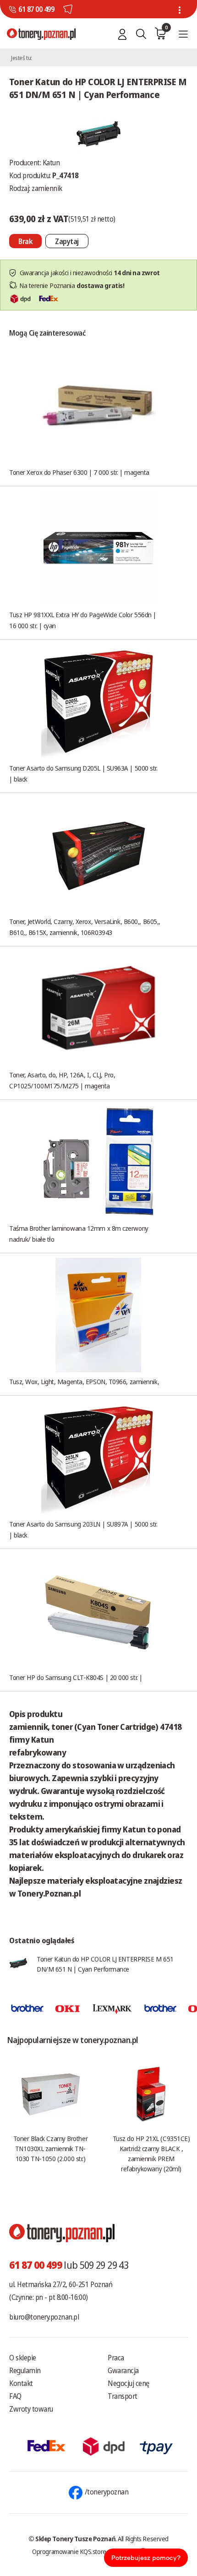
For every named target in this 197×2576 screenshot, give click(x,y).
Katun (51, 163)
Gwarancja (123, 2370)
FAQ (15, 2396)
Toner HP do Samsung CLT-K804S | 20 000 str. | (76, 1677)
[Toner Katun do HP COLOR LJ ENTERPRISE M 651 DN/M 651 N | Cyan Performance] (98, 132)
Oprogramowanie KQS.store (69, 2551)
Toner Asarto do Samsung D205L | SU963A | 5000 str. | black (83, 773)
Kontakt (21, 2383)
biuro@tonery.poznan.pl (44, 2317)
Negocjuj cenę (129, 2383)
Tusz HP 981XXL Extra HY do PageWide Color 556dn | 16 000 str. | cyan (83, 620)
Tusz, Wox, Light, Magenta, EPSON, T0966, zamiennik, (84, 1381)
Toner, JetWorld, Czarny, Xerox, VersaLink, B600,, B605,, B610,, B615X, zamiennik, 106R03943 (85, 927)
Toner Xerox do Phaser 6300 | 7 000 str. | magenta (79, 472)
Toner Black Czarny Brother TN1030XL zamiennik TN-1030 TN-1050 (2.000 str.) (50, 2148)
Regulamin (25, 2370)
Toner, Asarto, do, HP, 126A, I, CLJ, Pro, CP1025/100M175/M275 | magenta (62, 1080)
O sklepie (23, 2358)
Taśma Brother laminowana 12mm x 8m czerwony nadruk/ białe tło (79, 1234)
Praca (116, 2358)
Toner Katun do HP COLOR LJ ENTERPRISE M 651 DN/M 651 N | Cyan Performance (105, 1964)
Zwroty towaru (31, 2409)
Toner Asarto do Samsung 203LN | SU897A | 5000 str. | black (83, 1529)
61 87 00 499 (36, 9)
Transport (123, 2396)
